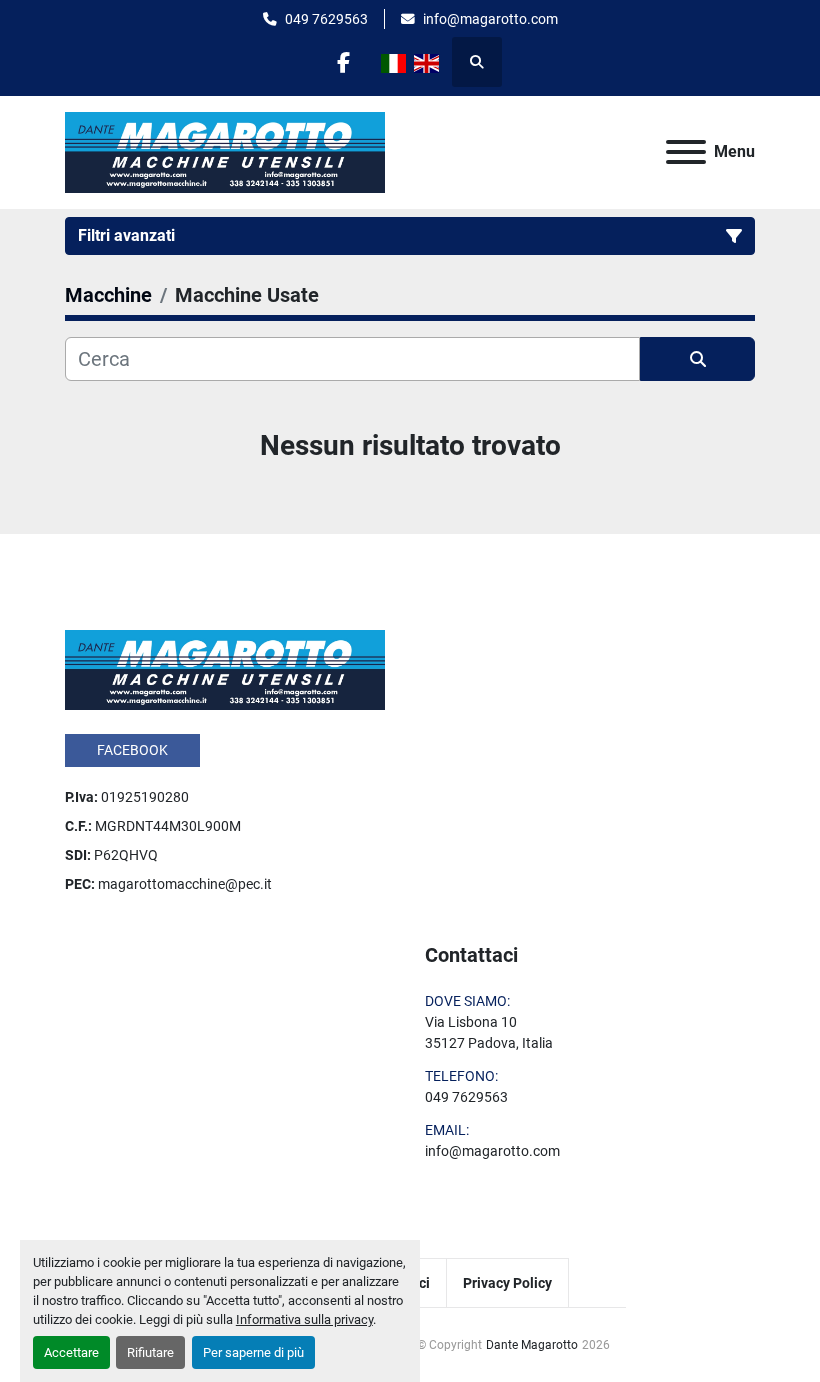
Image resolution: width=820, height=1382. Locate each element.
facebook (132, 750)
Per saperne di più (253, 1352)
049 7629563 (326, 19)
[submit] (697, 359)
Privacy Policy (507, 1283)
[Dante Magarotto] (225, 669)
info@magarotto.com (490, 19)
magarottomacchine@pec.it (185, 884)
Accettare (71, 1352)
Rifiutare (150, 1352)
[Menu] (686, 152)
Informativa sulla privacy (304, 1319)
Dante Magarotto (532, 1345)
